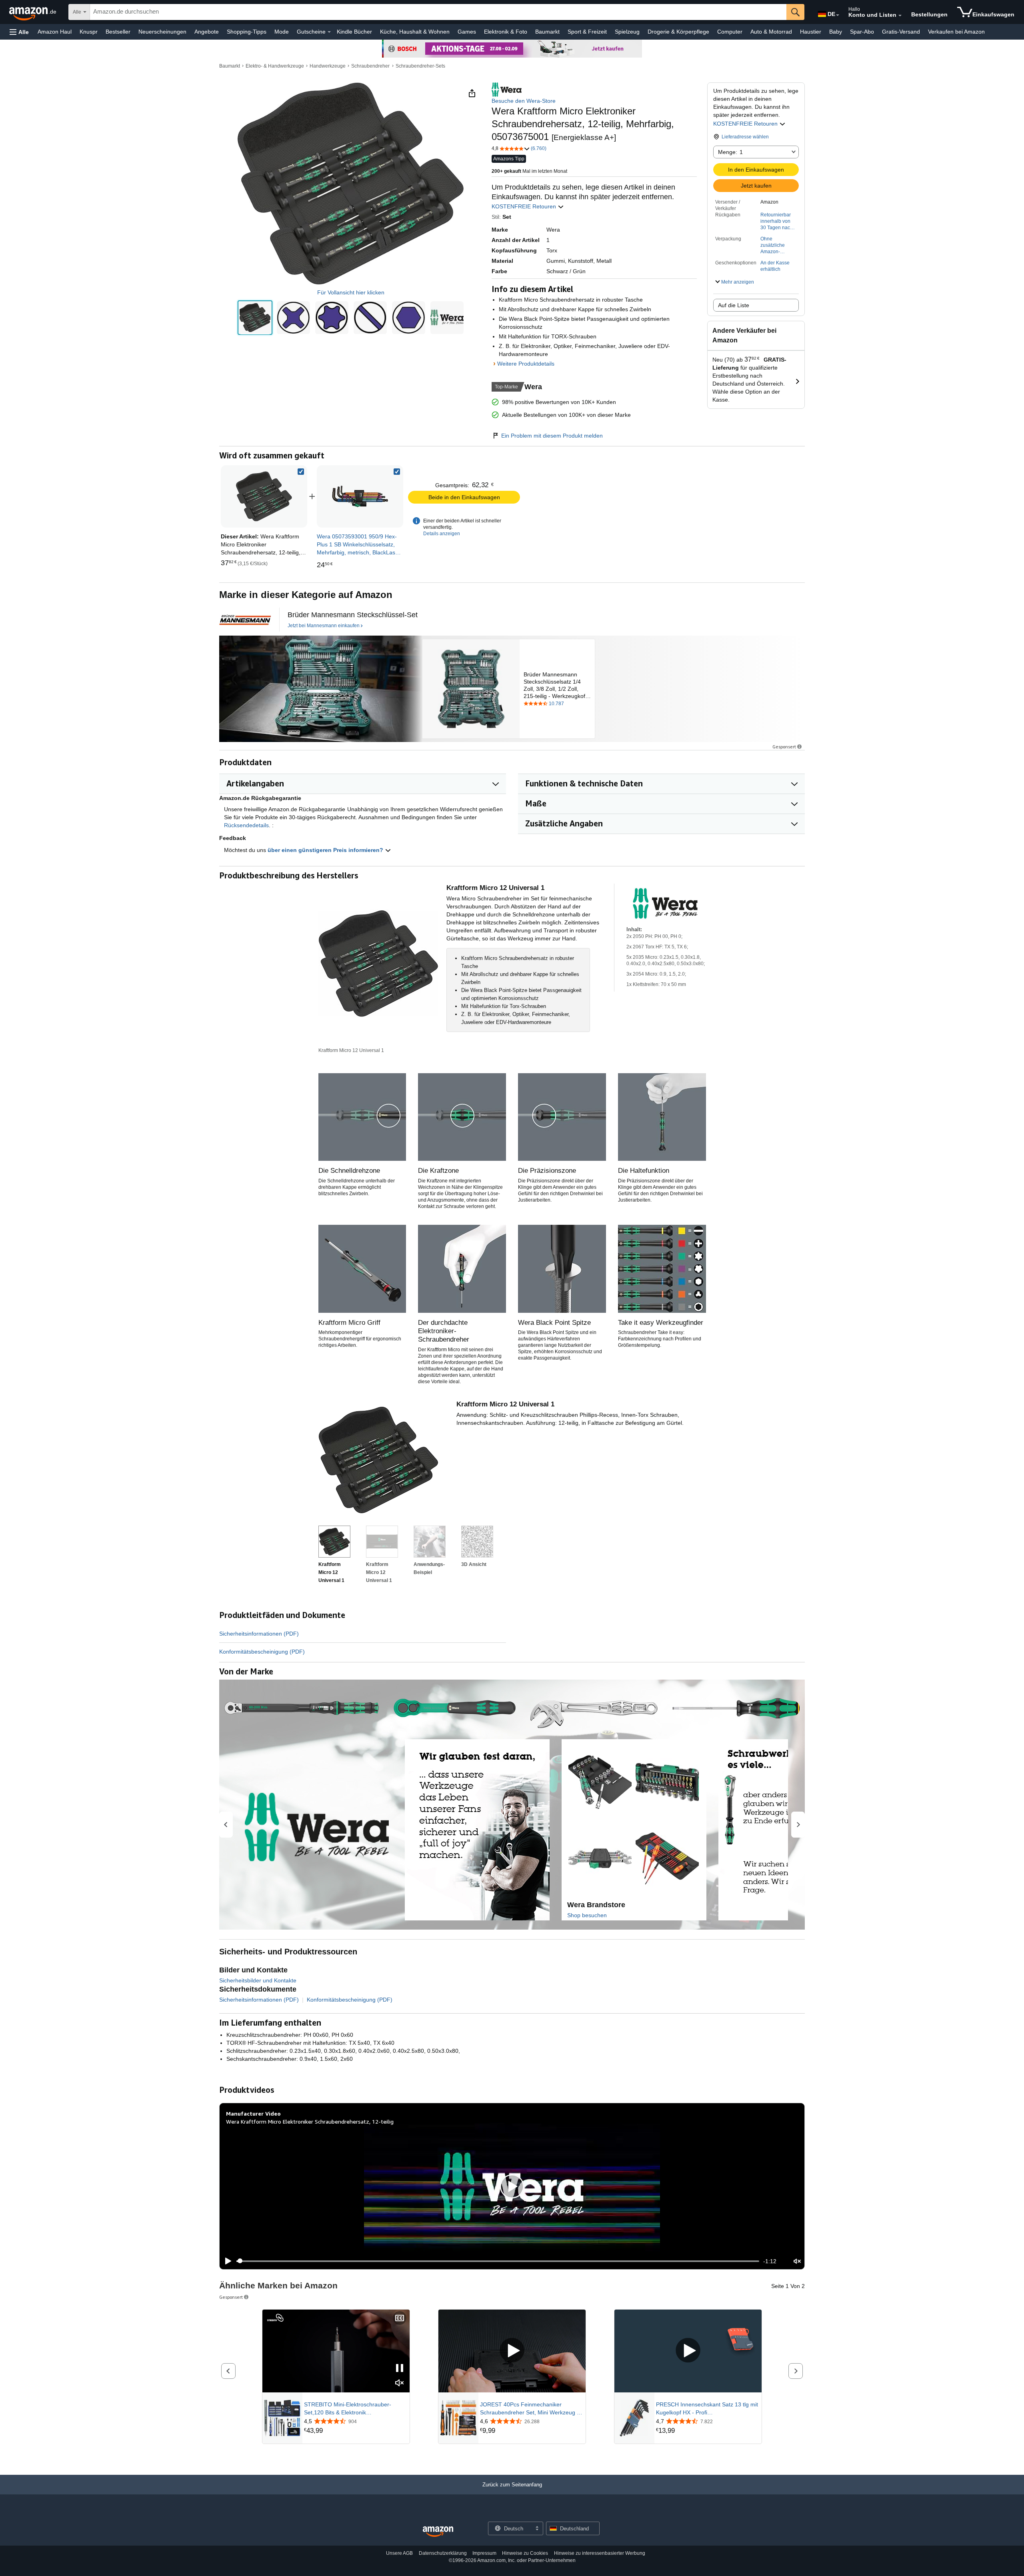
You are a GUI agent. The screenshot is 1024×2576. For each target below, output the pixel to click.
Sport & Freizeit (587, 32)
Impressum (484, 2553)
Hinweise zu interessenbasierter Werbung (600, 2553)
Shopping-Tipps (247, 32)
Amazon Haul (55, 32)
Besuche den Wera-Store (524, 101)
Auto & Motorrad (771, 32)
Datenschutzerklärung (443, 2553)
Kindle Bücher (354, 32)
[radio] (255, 318)
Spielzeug (627, 32)
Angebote (207, 32)
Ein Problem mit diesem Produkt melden (552, 436)
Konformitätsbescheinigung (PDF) (262, 1652)
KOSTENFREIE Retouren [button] (746, 124)
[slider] (498, 2261)
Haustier (811, 32)
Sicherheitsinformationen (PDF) (259, 1634)
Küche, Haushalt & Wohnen (415, 32)
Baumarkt (547, 32)
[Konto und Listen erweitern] (900, 16)
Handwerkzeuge (328, 66)
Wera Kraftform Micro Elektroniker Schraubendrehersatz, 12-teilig (310, 2121)
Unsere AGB (399, 2553)
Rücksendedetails (246, 825)
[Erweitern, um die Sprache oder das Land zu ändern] (838, 15)
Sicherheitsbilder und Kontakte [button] (258, 1980)
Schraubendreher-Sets (420, 66)
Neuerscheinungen (162, 32)
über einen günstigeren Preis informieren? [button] (326, 850)
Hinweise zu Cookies (525, 2553)
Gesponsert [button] (784, 747)
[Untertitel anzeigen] (400, 2319)
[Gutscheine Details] (329, 32)
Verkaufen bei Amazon (956, 32)
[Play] (226, 2261)
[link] (360, 496)
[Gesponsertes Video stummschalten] (400, 2383)
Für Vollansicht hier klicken (351, 292)
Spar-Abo (862, 32)
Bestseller (118, 32)
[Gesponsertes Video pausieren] (400, 2369)
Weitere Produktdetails (526, 364)
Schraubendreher (370, 66)
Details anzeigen (442, 534)
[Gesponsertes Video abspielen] (512, 2351)
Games (467, 32)
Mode (282, 32)
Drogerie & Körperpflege (678, 32)
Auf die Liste (734, 305)
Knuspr (89, 32)
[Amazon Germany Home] (438, 2532)
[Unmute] (797, 2261)
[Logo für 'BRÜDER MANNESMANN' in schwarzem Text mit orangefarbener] (245, 620)
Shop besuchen (587, 1915)
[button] (19, 32)
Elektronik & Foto (506, 32)
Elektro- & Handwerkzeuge (275, 66)
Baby (836, 32)
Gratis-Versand (901, 32)
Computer (730, 32)
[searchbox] (438, 12)
